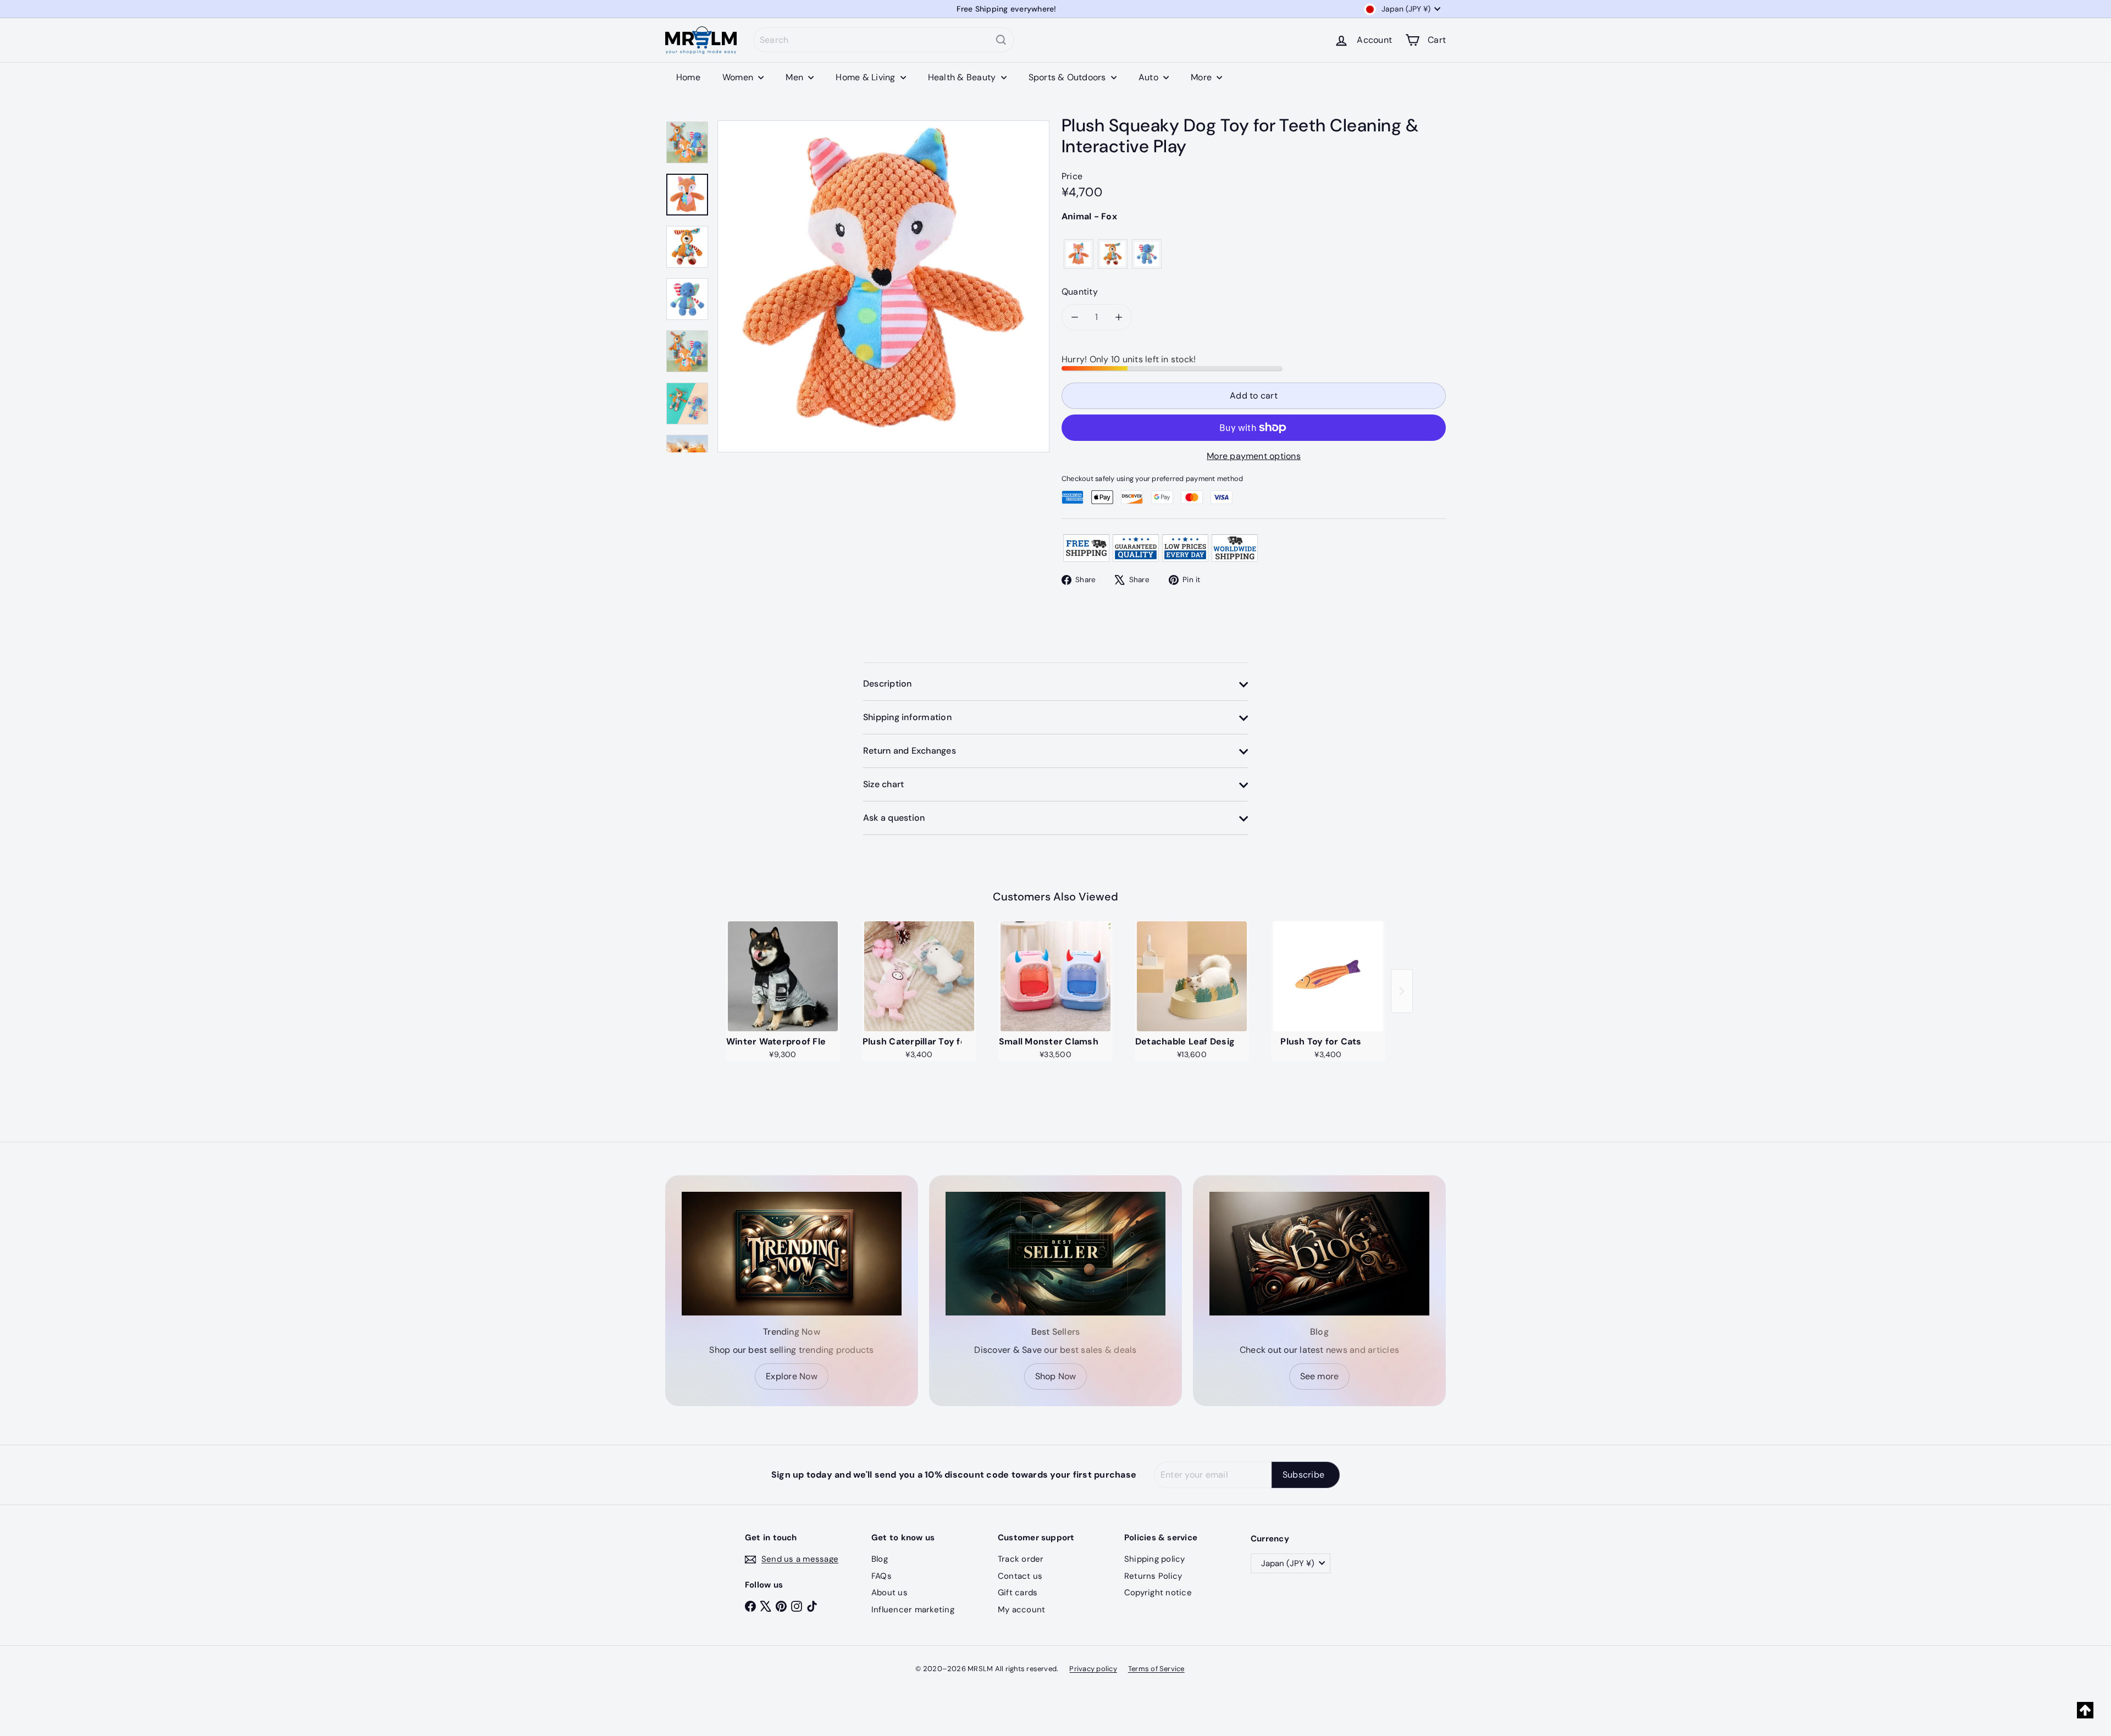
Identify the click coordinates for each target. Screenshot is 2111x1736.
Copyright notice (1158, 1593)
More (1202, 77)
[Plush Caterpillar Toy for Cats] (919, 976)
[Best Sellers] (1055, 1254)
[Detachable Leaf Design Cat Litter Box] (1192, 976)
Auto (1150, 77)
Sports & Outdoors (1068, 77)
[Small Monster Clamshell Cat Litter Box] (1055, 976)
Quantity (1080, 292)
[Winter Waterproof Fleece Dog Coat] (783, 976)
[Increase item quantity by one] (1119, 317)
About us (889, 1593)
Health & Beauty (963, 77)
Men (795, 77)
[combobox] (884, 40)
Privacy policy (1093, 1669)
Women (739, 77)
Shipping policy (1155, 1559)
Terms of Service (1156, 1669)
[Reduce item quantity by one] (1075, 317)
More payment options (1254, 456)
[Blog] (1319, 1254)
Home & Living (866, 77)
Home (688, 77)
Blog (880, 1559)
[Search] (1001, 40)
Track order (1021, 1559)
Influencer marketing (913, 1610)
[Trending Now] (792, 1254)
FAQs (882, 1576)
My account (1021, 1610)
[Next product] (1402, 991)
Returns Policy (1153, 1576)
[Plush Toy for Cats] (1328, 976)
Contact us (1020, 1576)
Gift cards (1018, 1593)
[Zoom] (883, 286)
